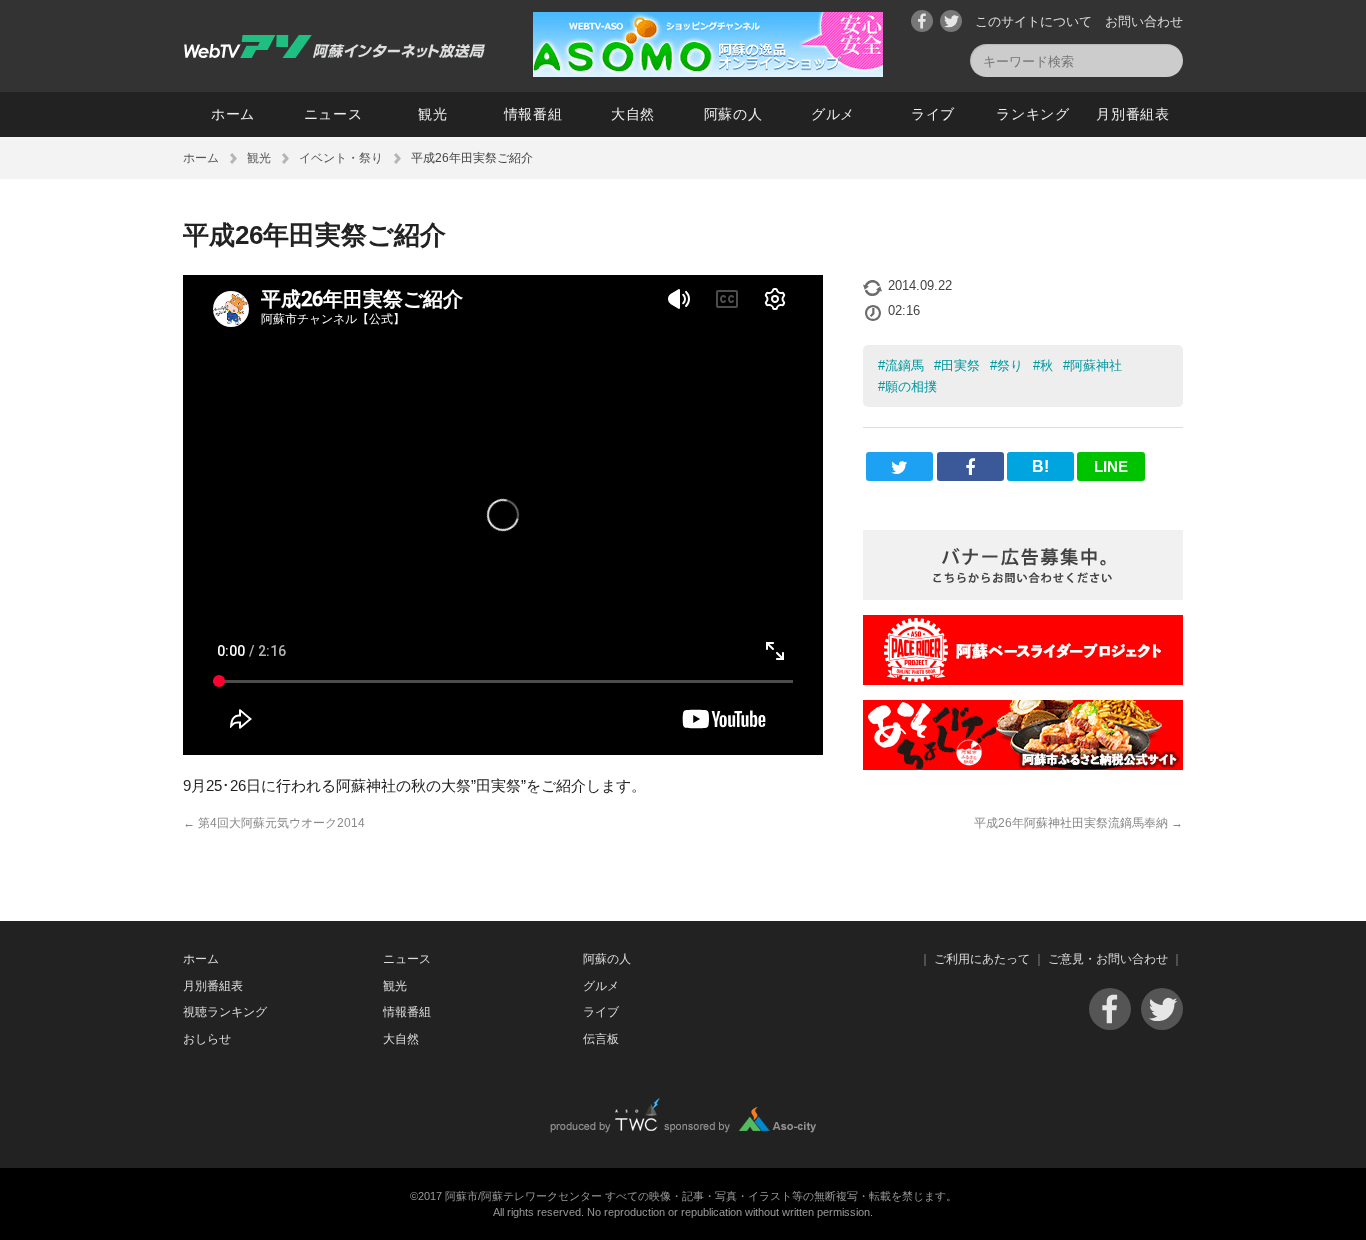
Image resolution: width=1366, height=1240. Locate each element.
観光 (432, 114)
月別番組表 (1133, 114)
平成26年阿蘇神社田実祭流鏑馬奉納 (1078, 823)
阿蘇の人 (733, 114)
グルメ (833, 114)
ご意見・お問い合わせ (1108, 959)
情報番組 (533, 114)
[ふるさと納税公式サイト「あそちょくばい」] (1023, 764)
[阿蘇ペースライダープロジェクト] (1023, 679)
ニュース (333, 114)
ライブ (933, 114)
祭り (1010, 365)
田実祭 (960, 365)
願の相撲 (911, 386)
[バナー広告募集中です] (1023, 594)
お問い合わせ (1144, 21)
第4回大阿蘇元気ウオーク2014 (274, 823)
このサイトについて (1033, 21)
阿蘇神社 (1096, 365)
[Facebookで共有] (970, 466)
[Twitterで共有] (899, 466)
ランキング (1033, 114)
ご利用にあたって (982, 959)
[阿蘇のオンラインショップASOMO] (708, 71)
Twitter (951, 21)
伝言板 (601, 1039)
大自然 (633, 114)
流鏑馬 (904, 365)
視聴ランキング (225, 1012)
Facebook (922, 21)
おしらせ (207, 1039)
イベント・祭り (341, 158)
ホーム (233, 114)
